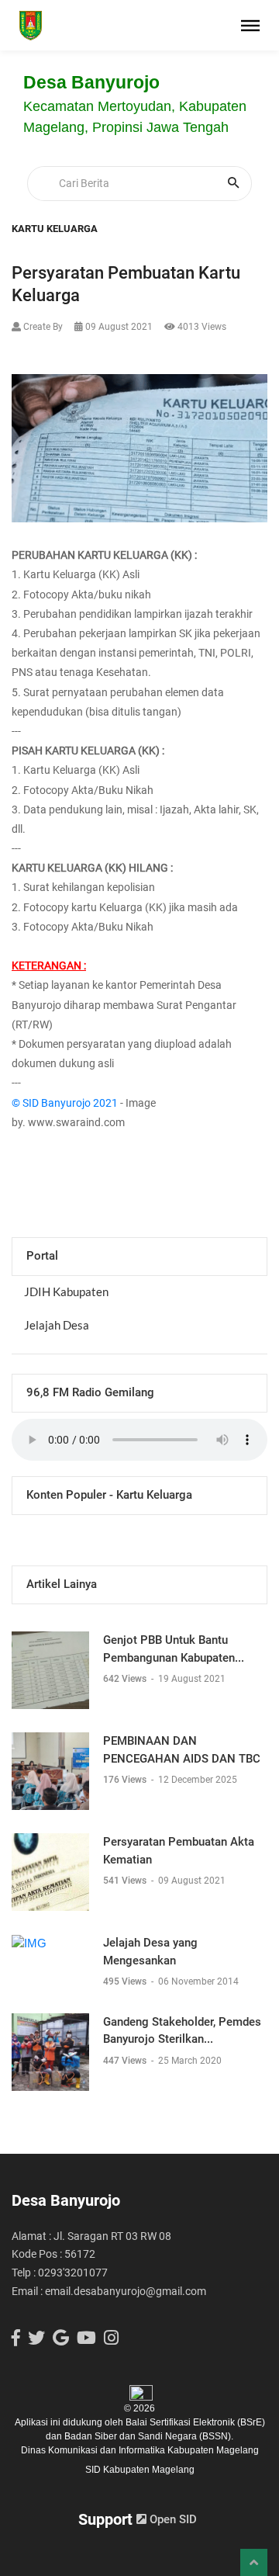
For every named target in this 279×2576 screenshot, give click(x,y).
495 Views (126, 1981)
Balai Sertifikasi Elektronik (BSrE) (195, 2422)
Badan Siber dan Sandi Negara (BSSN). (149, 2436)
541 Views (126, 1881)
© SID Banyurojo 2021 (65, 1103)
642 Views (126, 1679)
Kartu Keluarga (55, 229)
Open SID (172, 2519)
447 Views (126, 2061)
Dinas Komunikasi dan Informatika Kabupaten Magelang (140, 2450)
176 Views (126, 1780)
